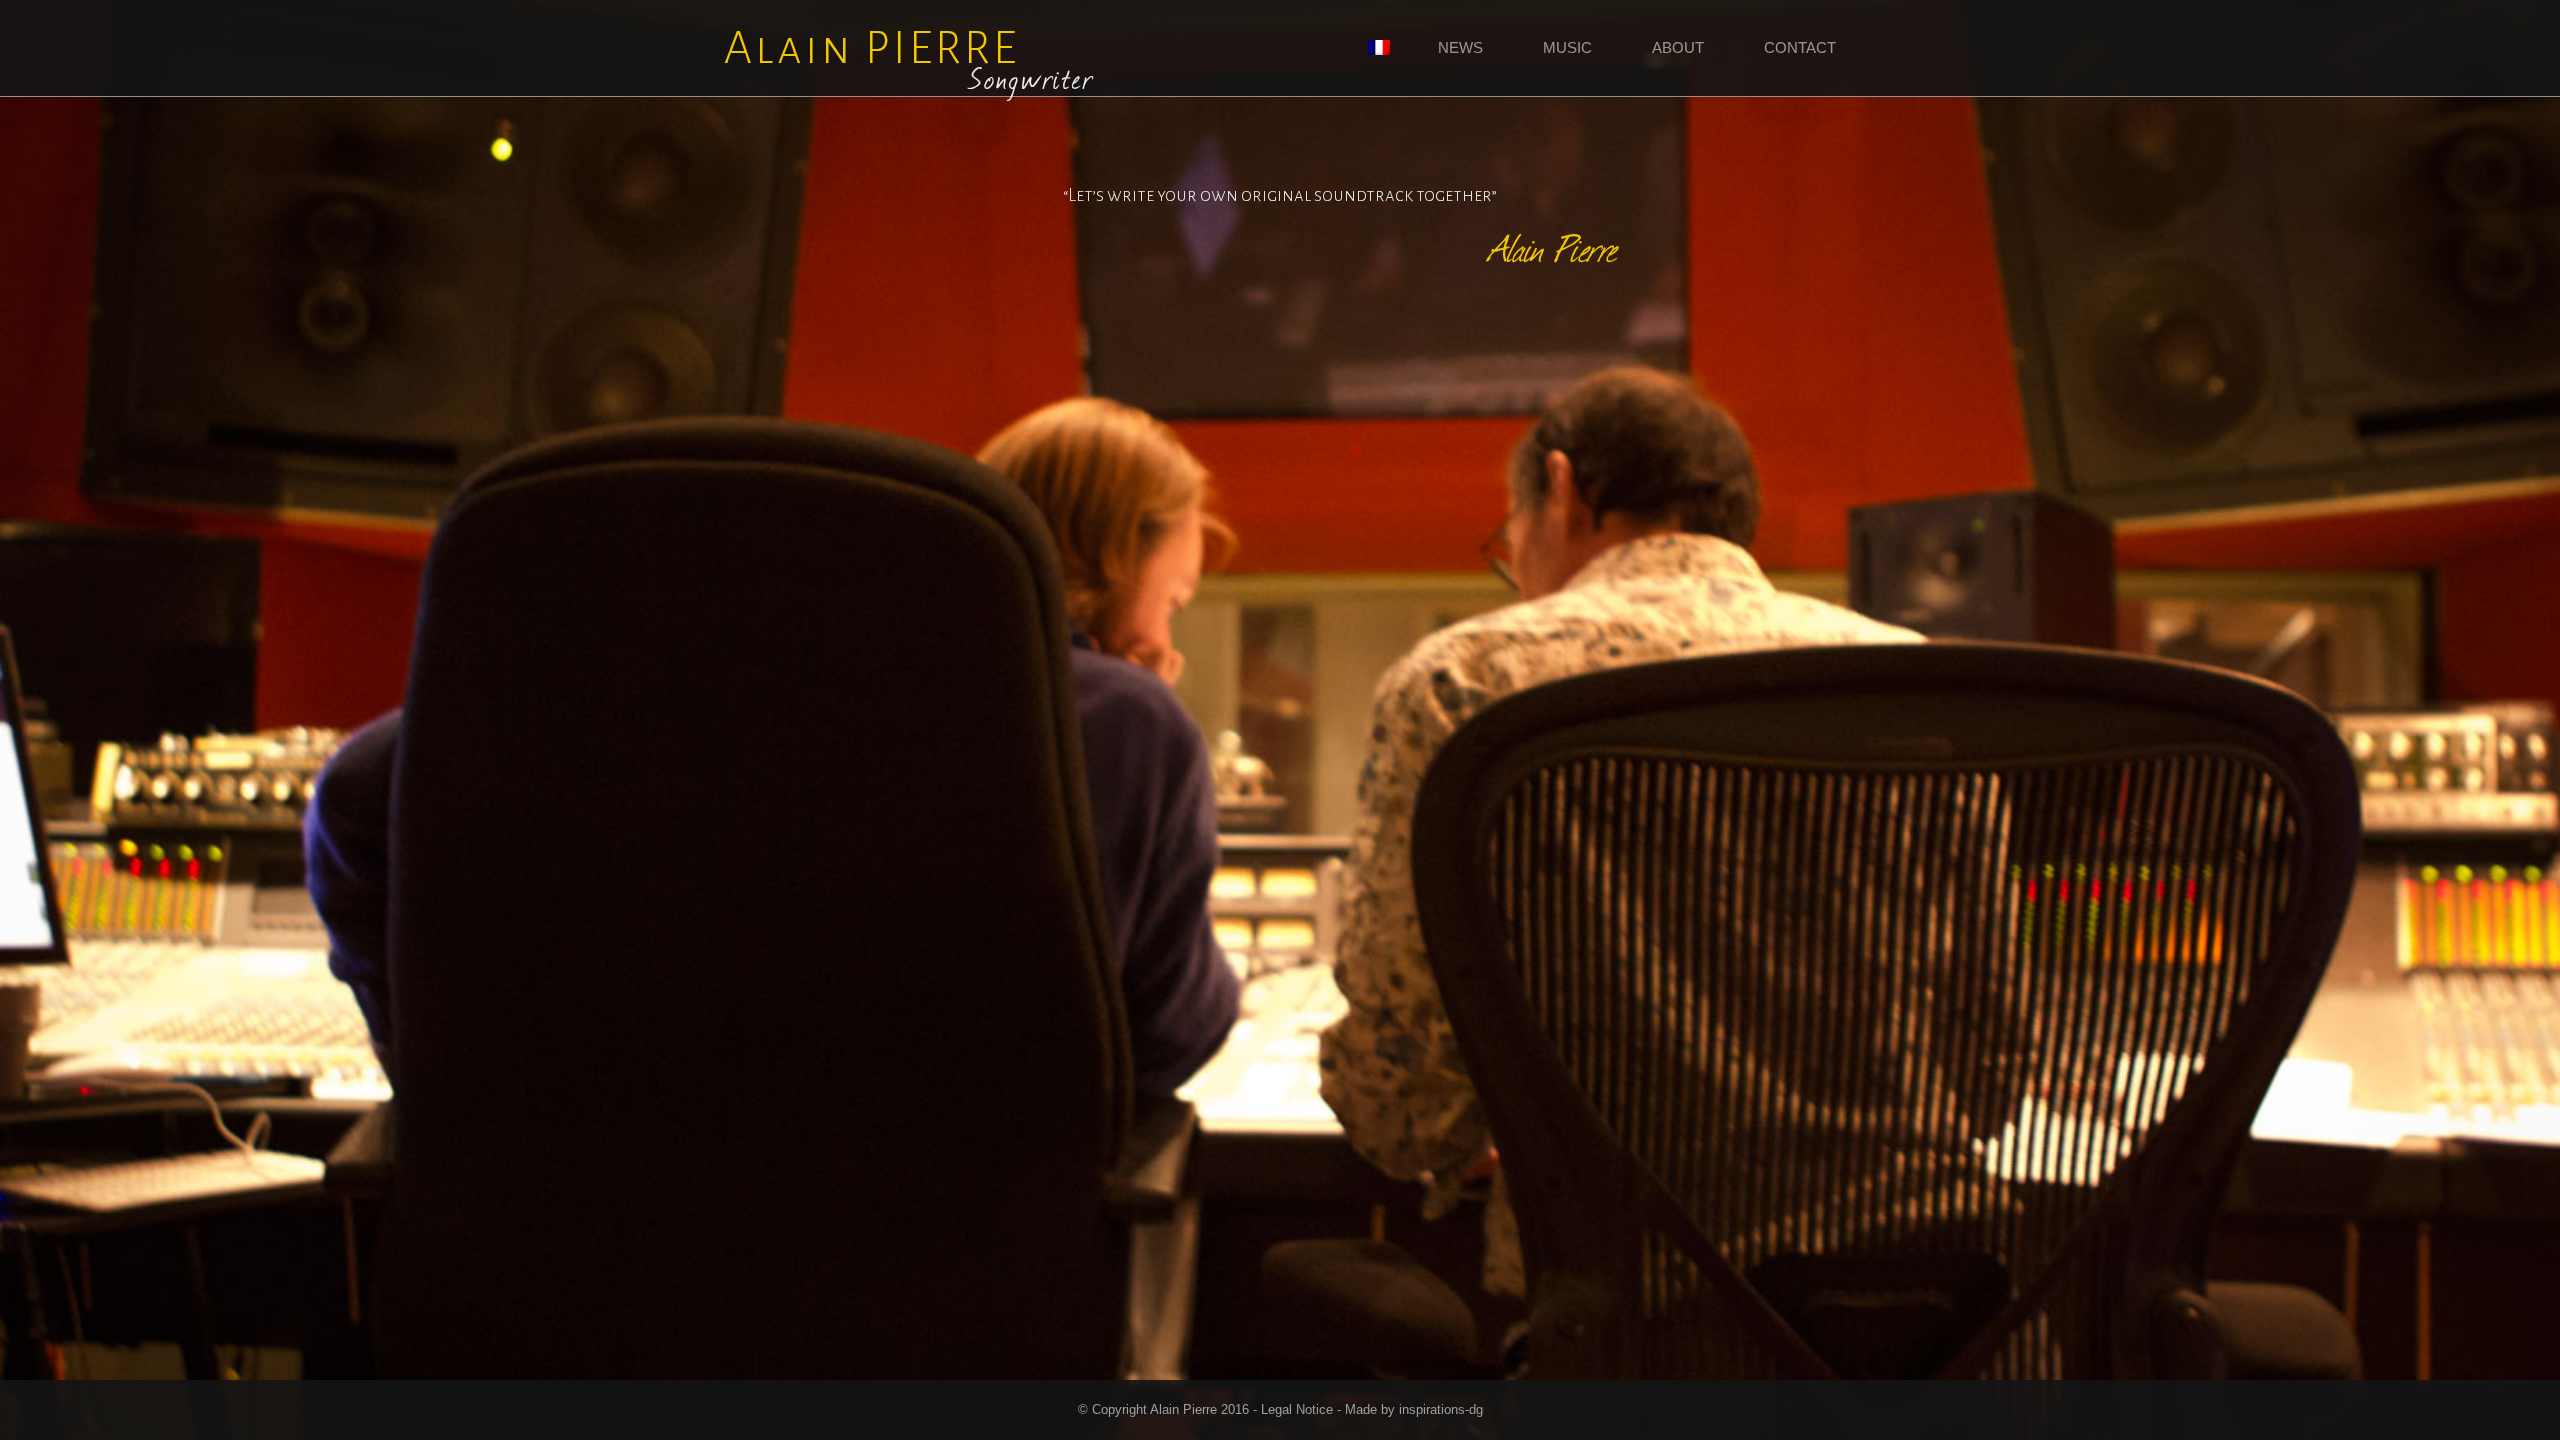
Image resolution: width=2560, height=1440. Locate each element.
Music (1567, 47)
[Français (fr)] (1379, 49)
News (1460, 47)
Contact (1800, 47)
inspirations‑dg (1441, 1409)
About (1678, 47)
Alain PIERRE (909, 59)
